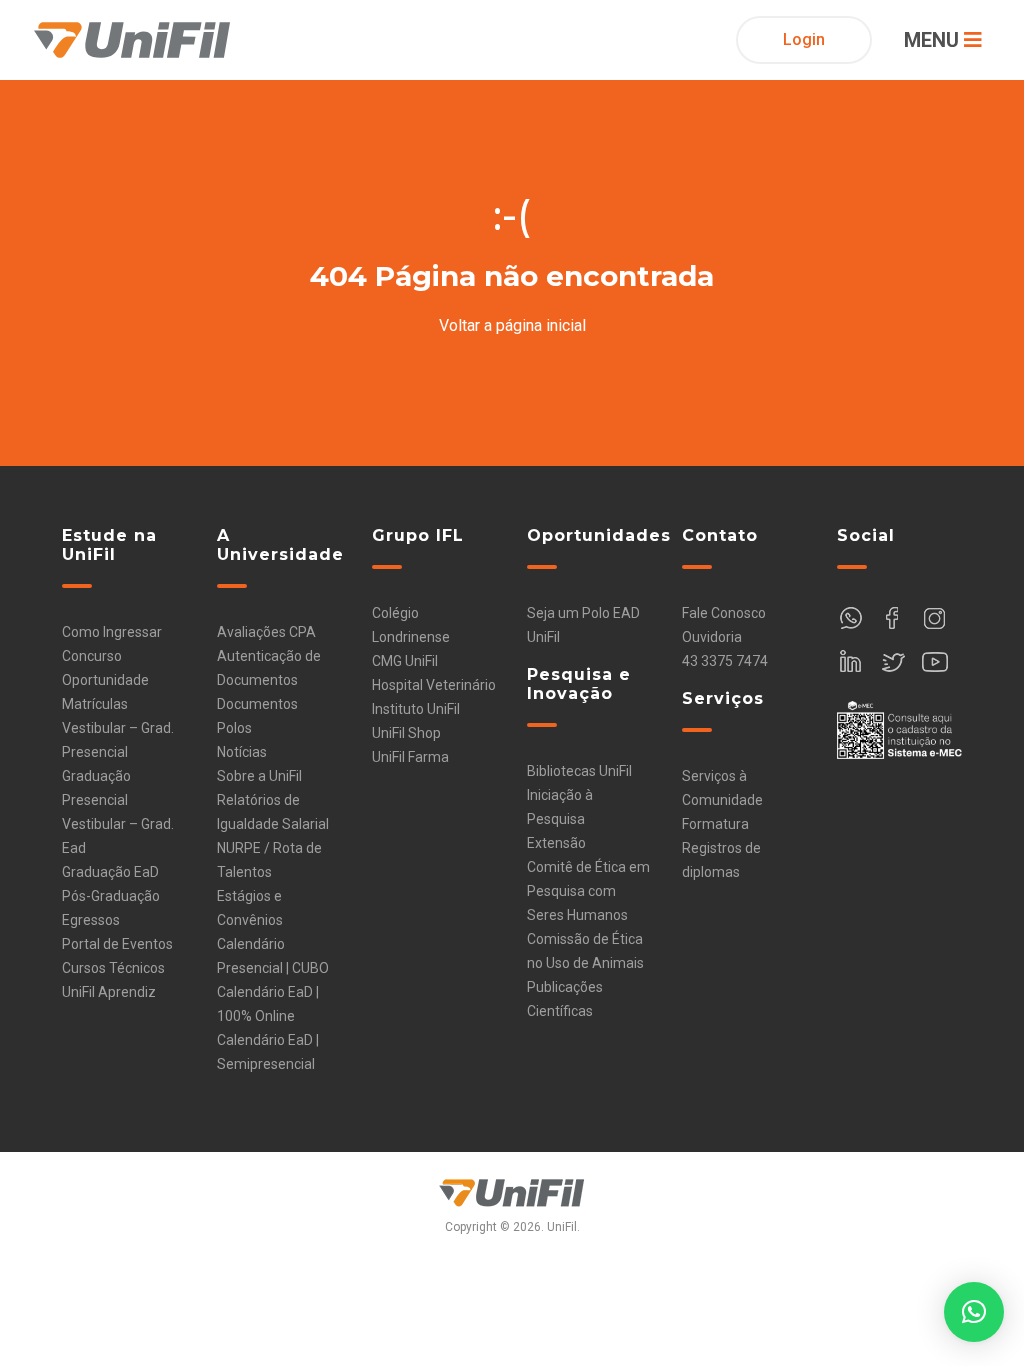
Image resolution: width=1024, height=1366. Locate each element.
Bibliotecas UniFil (579, 771)
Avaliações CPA (266, 632)
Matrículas (95, 704)
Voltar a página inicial (512, 325)
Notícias (242, 752)
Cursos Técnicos (113, 968)
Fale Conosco (724, 613)
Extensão (556, 843)
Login (804, 39)
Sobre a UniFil (259, 776)
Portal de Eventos (117, 944)
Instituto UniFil (416, 709)
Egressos (91, 920)
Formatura (715, 824)
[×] (974, 1312)
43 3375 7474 (725, 661)
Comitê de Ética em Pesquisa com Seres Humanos (588, 891)
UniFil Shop (406, 733)
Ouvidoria (712, 637)
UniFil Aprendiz (109, 992)
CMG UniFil (405, 661)
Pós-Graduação (111, 896)
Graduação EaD (110, 872)
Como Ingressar (112, 632)
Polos (234, 728)
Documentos (257, 704)
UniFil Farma (410, 757)
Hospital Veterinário (434, 685)
